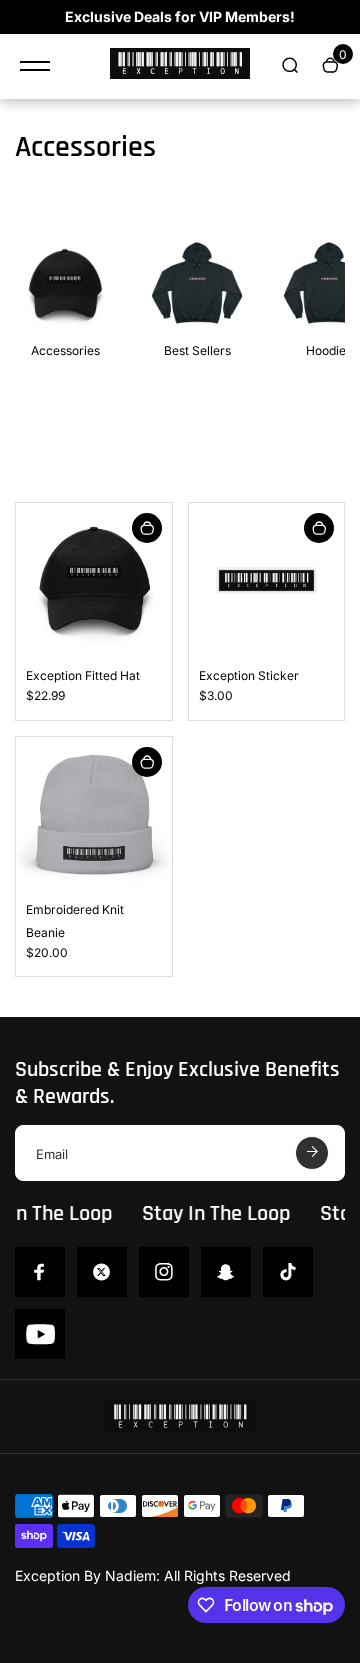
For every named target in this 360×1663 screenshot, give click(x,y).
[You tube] (40, 1334)
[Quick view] (147, 528)
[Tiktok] (288, 1272)
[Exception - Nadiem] (180, 66)
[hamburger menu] (35, 66)
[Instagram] (164, 1272)
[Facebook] (40, 1272)
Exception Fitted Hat (83, 675)
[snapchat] (226, 1272)
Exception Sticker (249, 675)
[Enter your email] (312, 1153)
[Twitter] (102, 1272)
